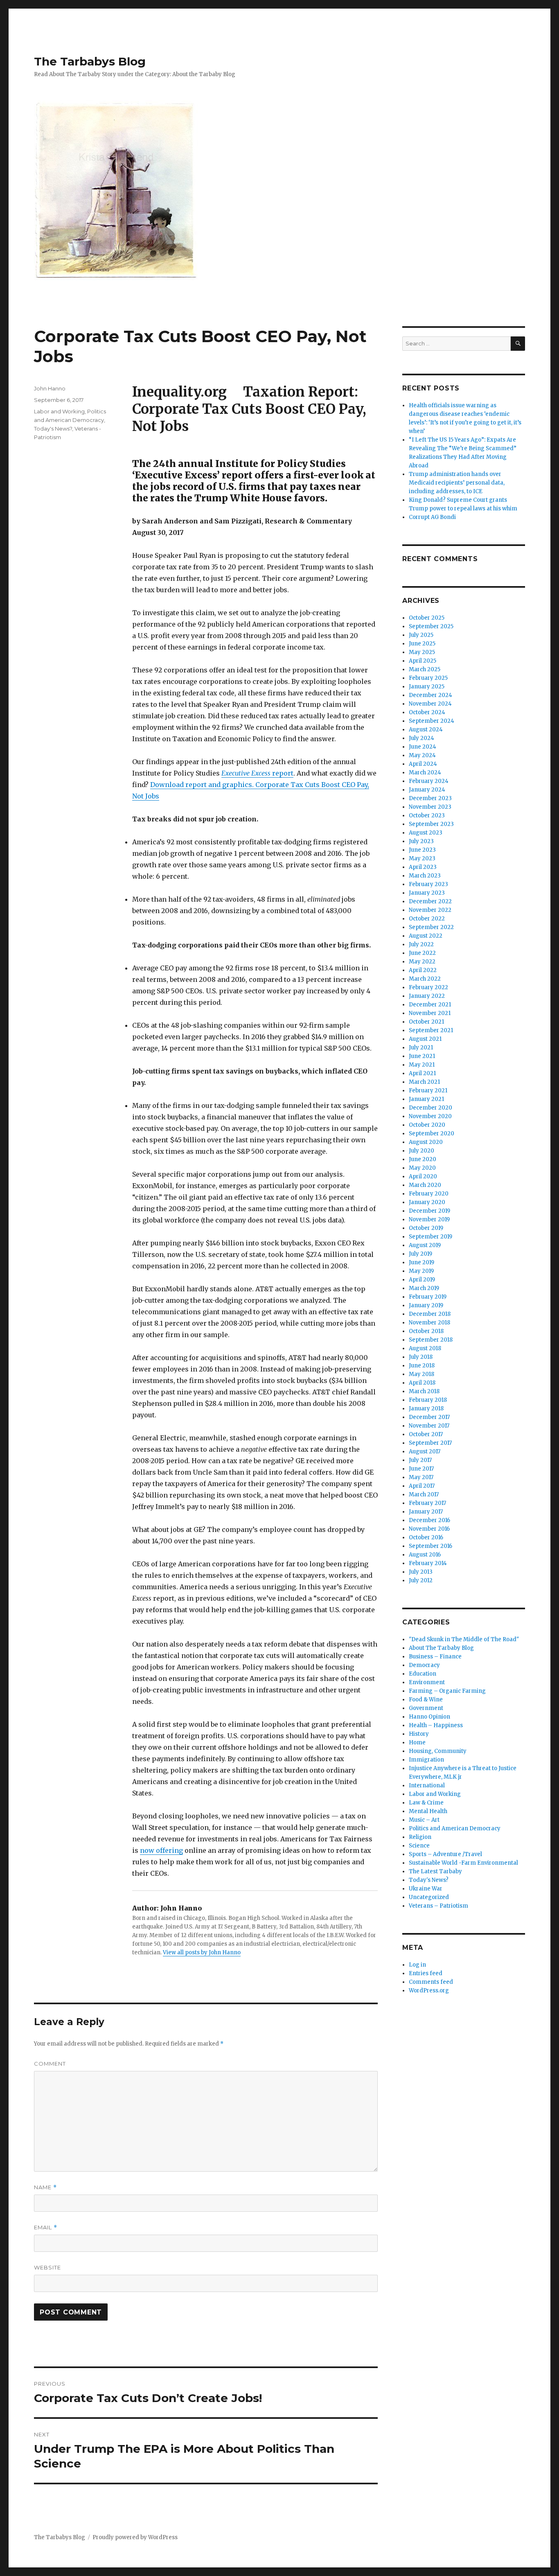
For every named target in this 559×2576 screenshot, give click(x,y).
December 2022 (430, 901)
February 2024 (429, 781)
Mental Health (428, 1811)
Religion (420, 1837)
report (257, 773)
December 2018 (430, 1314)
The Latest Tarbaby (435, 1871)
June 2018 (422, 1366)
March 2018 (424, 1391)
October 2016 (426, 1537)
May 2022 (422, 962)
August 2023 (426, 833)
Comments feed (431, 1982)
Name (45, 2187)
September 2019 (431, 1237)
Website (47, 2267)
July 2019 (420, 1254)
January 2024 (427, 790)
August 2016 (425, 1555)
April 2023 (423, 867)
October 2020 (427, 1125)
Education (423, 1674)
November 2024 (430, 704)
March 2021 (424, 1082)
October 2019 (426, 1228)
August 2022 (426, 936)
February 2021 (428, 1091)
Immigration (426, 1760)
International (427, 1785)
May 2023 (422, 858)
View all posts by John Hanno (202, 1952)
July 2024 (422, 738)
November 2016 (429, 1529)
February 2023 (428, 884)
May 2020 (422, 1168)
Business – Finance (435, 1657)
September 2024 (432, 721)
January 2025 (427, 687)
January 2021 (426, 1099)
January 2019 (426, 1305)
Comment (50, 2064)
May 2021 (422, 1065)
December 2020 (431, 1108)
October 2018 (426, 1331)
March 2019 (424, 1288)
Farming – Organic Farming (447, 1691)
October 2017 (426, 1434)
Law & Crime (426, 1803)
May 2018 (422, 1374)
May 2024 (422, 755)
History (419, 1734)
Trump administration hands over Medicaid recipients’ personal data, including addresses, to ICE (457, 483)
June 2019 (422, 1262)
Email (46, 2227)
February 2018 (428, 1400)
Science (419, 1846)
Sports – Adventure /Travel (445, 1854)
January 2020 (427, 1202)
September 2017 (430, 1443)
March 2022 (425, 979)
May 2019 (421, 1271)
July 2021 (421, 1048)
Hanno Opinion (429, 1717)
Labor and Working (59, 411)
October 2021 (426, 1022)
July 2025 (421, 635)
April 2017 (422, 1486)
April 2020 (423, 1176)
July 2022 (421, 944)
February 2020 (429, 1194)
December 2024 (431, 695)
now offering (161, 1850)
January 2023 (427, 893)
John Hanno (50, 388)
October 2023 (427, 815)
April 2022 (423, 970)
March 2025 (425, 669)
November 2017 (429, 1426)
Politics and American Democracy (455, 1828)
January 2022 (427, 996)
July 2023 (421, 841)
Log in (417, 1965)
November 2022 (430, 910)
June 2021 (422, 1056)
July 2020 (422, 1151)
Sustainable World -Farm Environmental (463, 1863)
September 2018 (431, 1340)
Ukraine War (426, 1889)
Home (417, 1743)
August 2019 (425, 1245)
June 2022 (422, 953)
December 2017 (429, 1417)
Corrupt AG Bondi (432, 517)
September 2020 (432, 1133)
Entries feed (426, 1973)
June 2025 (422, 644)
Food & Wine (426, 1700)
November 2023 (430, 807)
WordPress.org (429, 1991)
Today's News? (53, 429)
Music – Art (424, 1820)
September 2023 (431, 824)
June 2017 (421, 1469)
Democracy (424, 1665)
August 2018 (425, 1348)
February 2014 (428, 1563)
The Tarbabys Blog (90, 61)
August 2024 (426, 730)
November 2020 (430, 1116)
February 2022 (428, 987)
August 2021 (425, 1039)
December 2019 (429, 1211)
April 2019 (422, 1280)
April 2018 (422, 1383)
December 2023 (430, 798)
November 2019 (429, 1219)
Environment (427, 1682)
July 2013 (421, 1572)
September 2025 (431, 626)
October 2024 (427, 712)
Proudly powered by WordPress (135, 2537)
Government (426, 1708)
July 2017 (420, 1460)
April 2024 (423, 764)
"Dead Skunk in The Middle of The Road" (464, 1639)
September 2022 (431, 927)
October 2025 (427, 618)
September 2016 (431, 1546)
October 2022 (427, 919)
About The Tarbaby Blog (441, 1648)
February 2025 (428, 678)
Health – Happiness (436, 1725)
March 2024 (425, 773)
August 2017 (425, 1452)
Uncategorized (429, 1897)
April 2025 (423, 661)
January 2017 (426, 1512)
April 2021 (422, 1073)
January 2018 (426, 1409)
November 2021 (430, 1013)
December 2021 (430, 1005)
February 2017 (427, 1503)
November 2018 (429, 1323)
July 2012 (421, 1580)
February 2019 (428, 1297)
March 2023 (425, 876)
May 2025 (422, 652)
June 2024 (423, 747)
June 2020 (423, 1159)
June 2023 (422, 850)
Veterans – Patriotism (438, 1906)
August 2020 (426, 1142)
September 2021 (431, 1030)
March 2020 (425, 1185)
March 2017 (424, 1494)
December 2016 (429, 1520)
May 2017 (421, 1477)
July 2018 (421, 1357)
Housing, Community (438, 1751)
